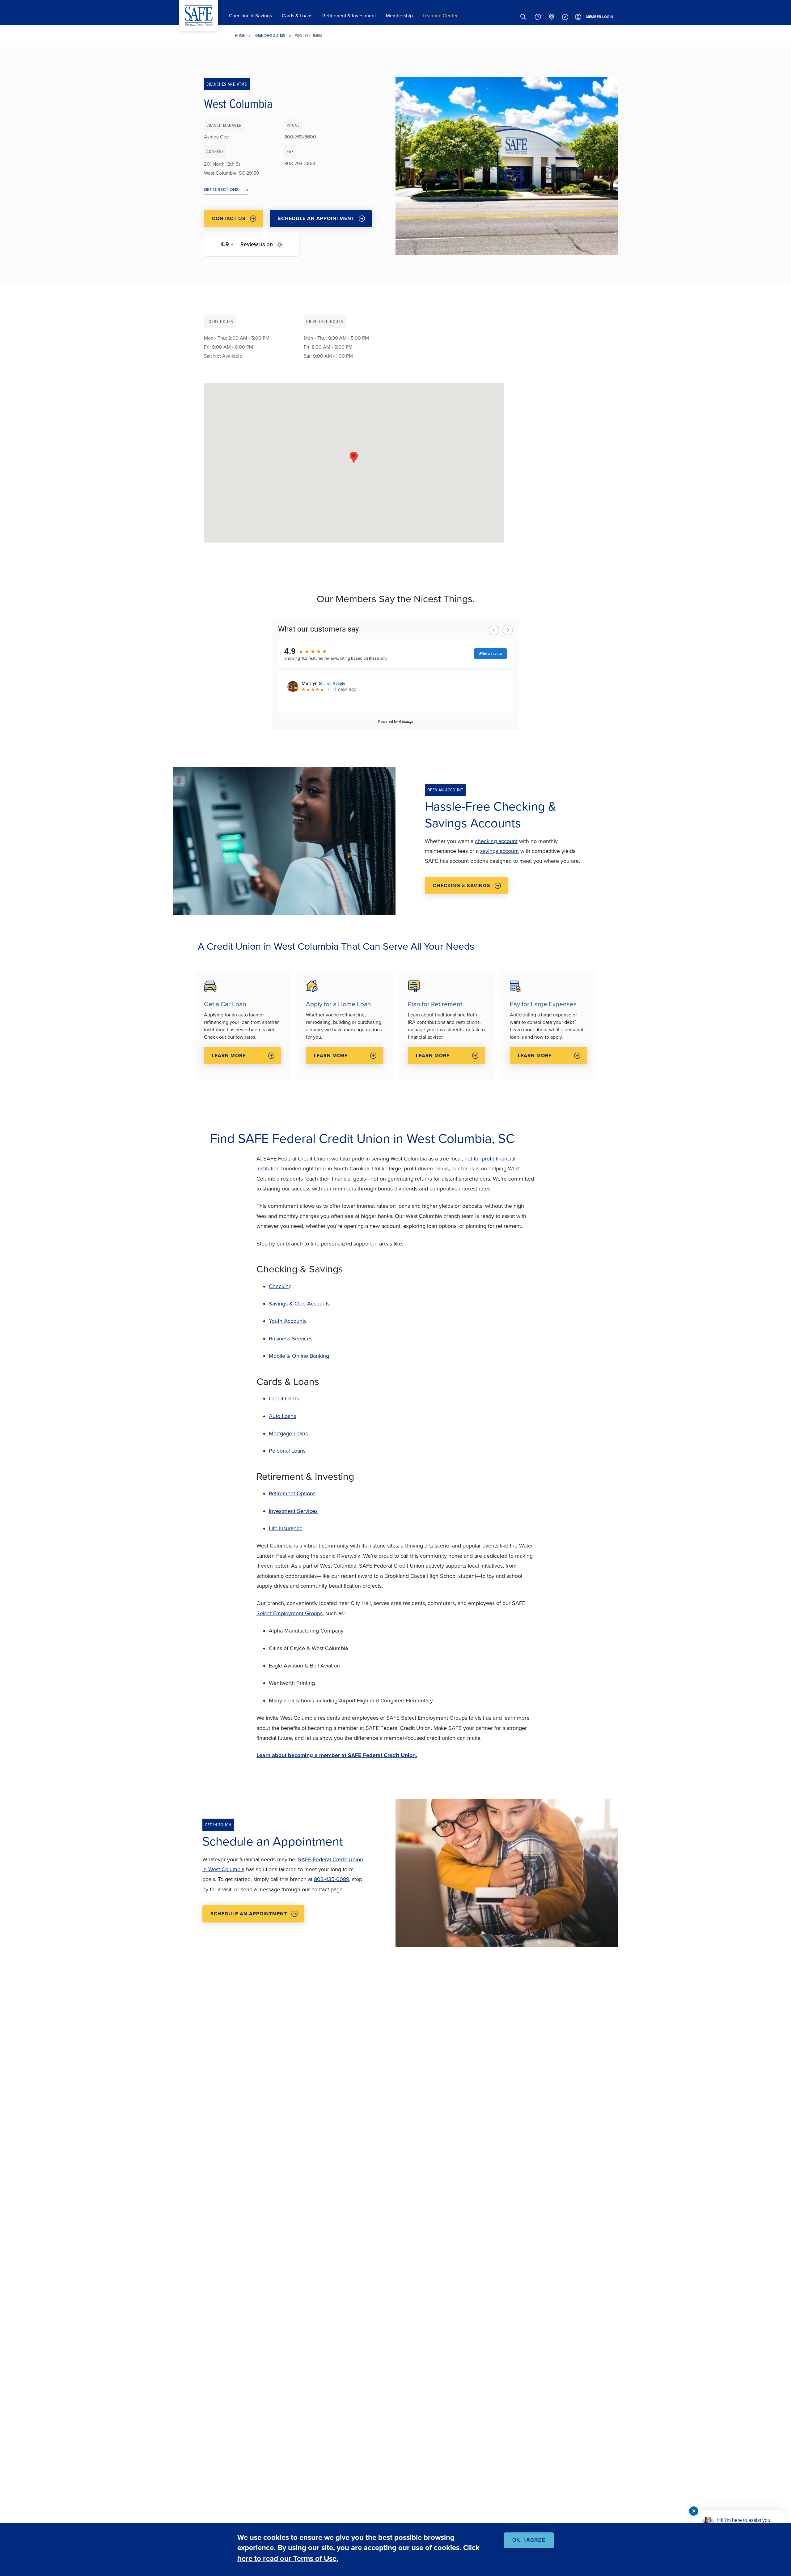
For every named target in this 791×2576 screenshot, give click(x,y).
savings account (499, 851)
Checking (280, 1286)
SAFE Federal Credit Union (199, 15)
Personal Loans (287, 1451)
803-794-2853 (300, 163)
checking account (496, 841)
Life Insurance (286, 1528)
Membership (399, 16)
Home (240, 35)
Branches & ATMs (270, 35)
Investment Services (293, 1511)
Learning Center (440, 16)
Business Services (291, 1339)
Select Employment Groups (290, 1613)
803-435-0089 (332, 1879)
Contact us (229, 218)
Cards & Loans (297, 16)
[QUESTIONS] (538, 17)
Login (600, 17)
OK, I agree (529, 2540)
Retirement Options (292, 1493)
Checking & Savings (250, 16)
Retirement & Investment (349, 16)
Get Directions (221, 189)
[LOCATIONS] (552, 17)
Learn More (229, 1056)
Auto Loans (282, 1416)
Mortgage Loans (288, 1433)
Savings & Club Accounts (299, 1304)
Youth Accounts (288, 1321)
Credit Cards (284, 1399)
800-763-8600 (300, 137)
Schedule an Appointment (316, 218)
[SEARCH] (523, 17)
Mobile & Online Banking (299, 1356)
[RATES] (565, 17)
